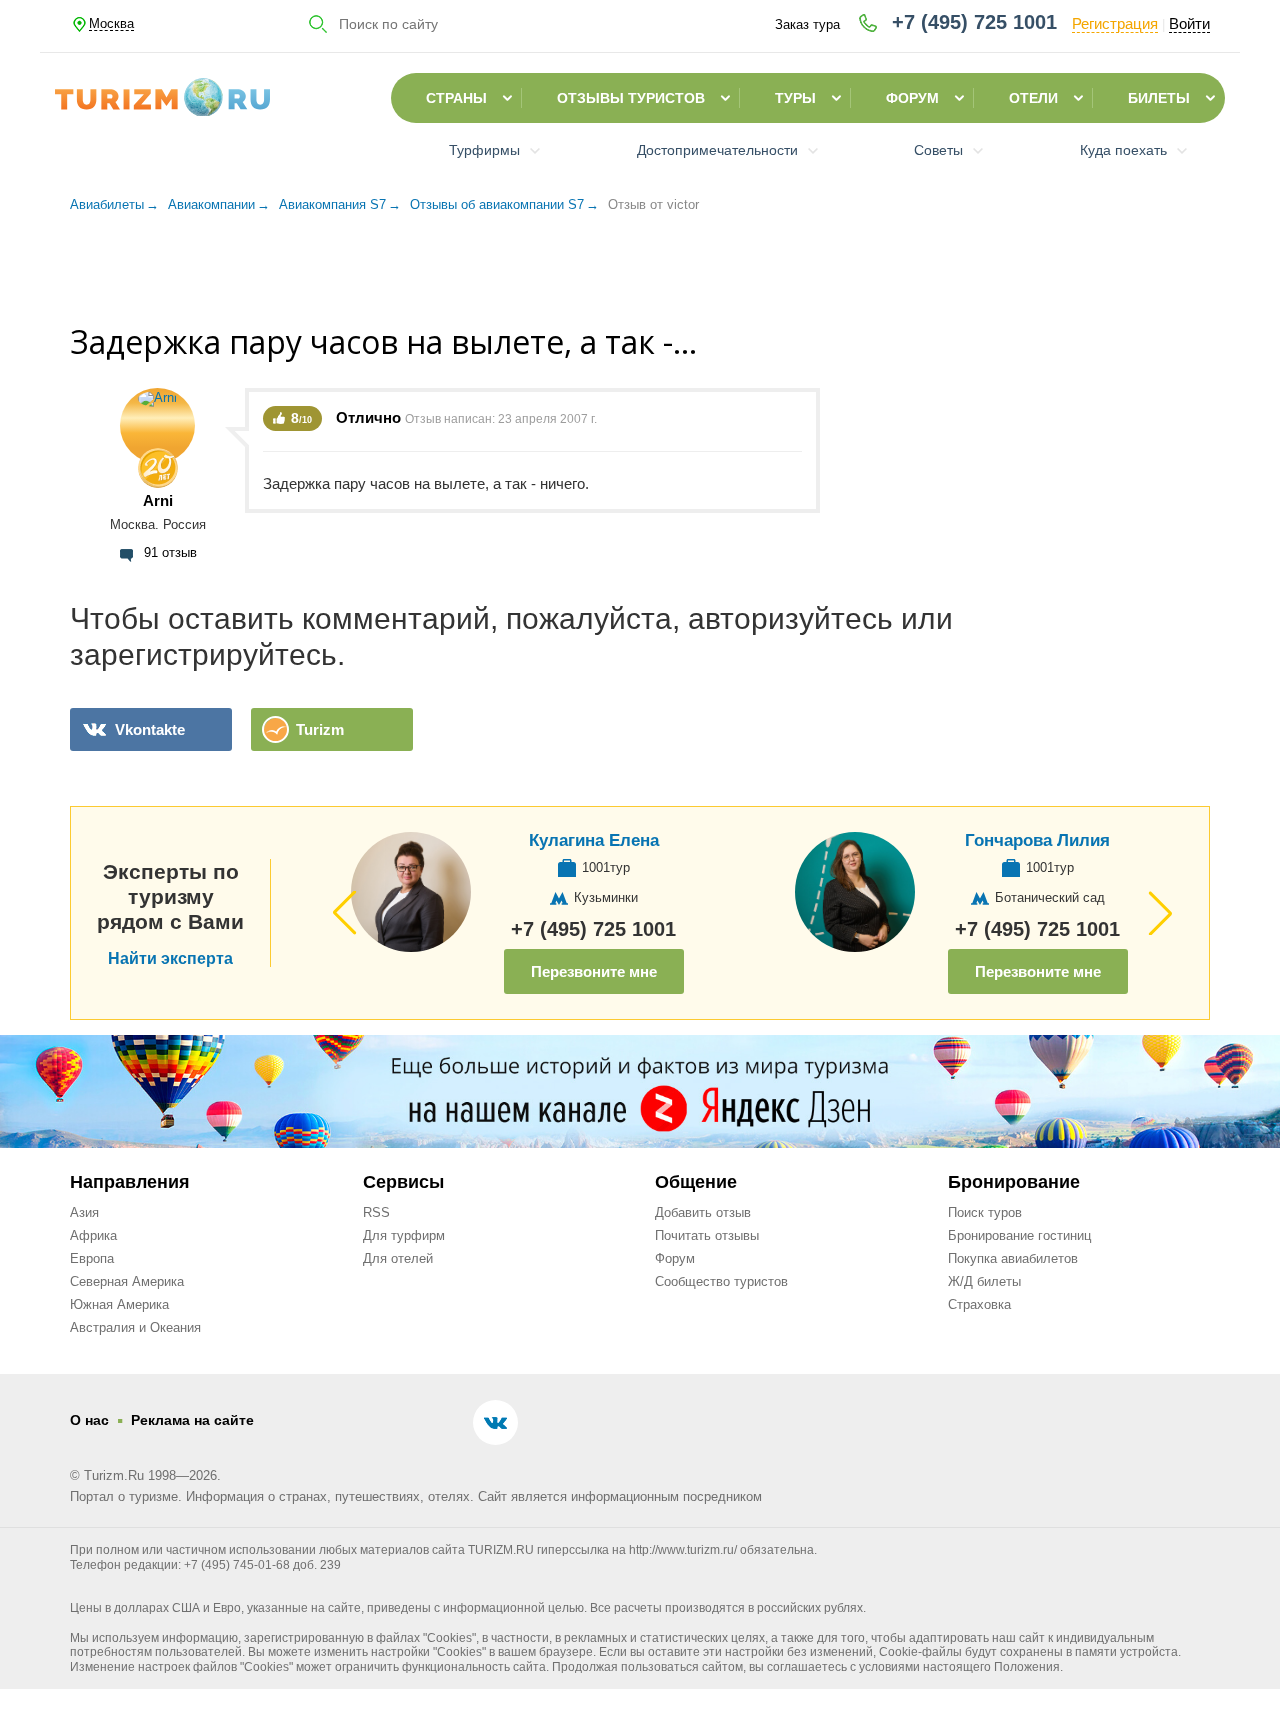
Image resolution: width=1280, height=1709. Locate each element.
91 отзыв (170, 552)
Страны (456, 98)
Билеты (1159, 98)
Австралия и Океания (135, 1327)
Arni (158, 500)
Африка (93, 1235)
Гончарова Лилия (1037, 840)
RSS (376, 1212)
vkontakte (150, 729)
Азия (84, 1212)
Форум (912, 98)
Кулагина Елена (594, 840)
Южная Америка (119, 1304)
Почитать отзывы (707, 1235)
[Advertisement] (640, 279)
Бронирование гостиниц (1019, 1235)
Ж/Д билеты (984, 1281)
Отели (1033, 98)
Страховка (979, 1304)
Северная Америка (127, 1281)
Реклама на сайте (192, 1420)
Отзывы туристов (631, 98)
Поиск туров (985, 1212)
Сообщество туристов (721, 1281)
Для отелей (398, 1258)
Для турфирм (404, 1235)
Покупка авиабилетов (1013, 1258)
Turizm (320, 729)
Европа (92, 1258)
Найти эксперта (170, 959)
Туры (795, 98)
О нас (89, 1420)
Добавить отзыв (703, 1212)
